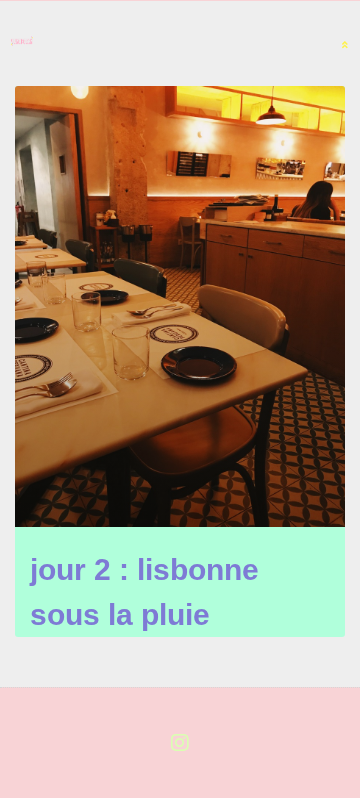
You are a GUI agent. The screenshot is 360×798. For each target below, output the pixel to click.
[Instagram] (180, 743)
